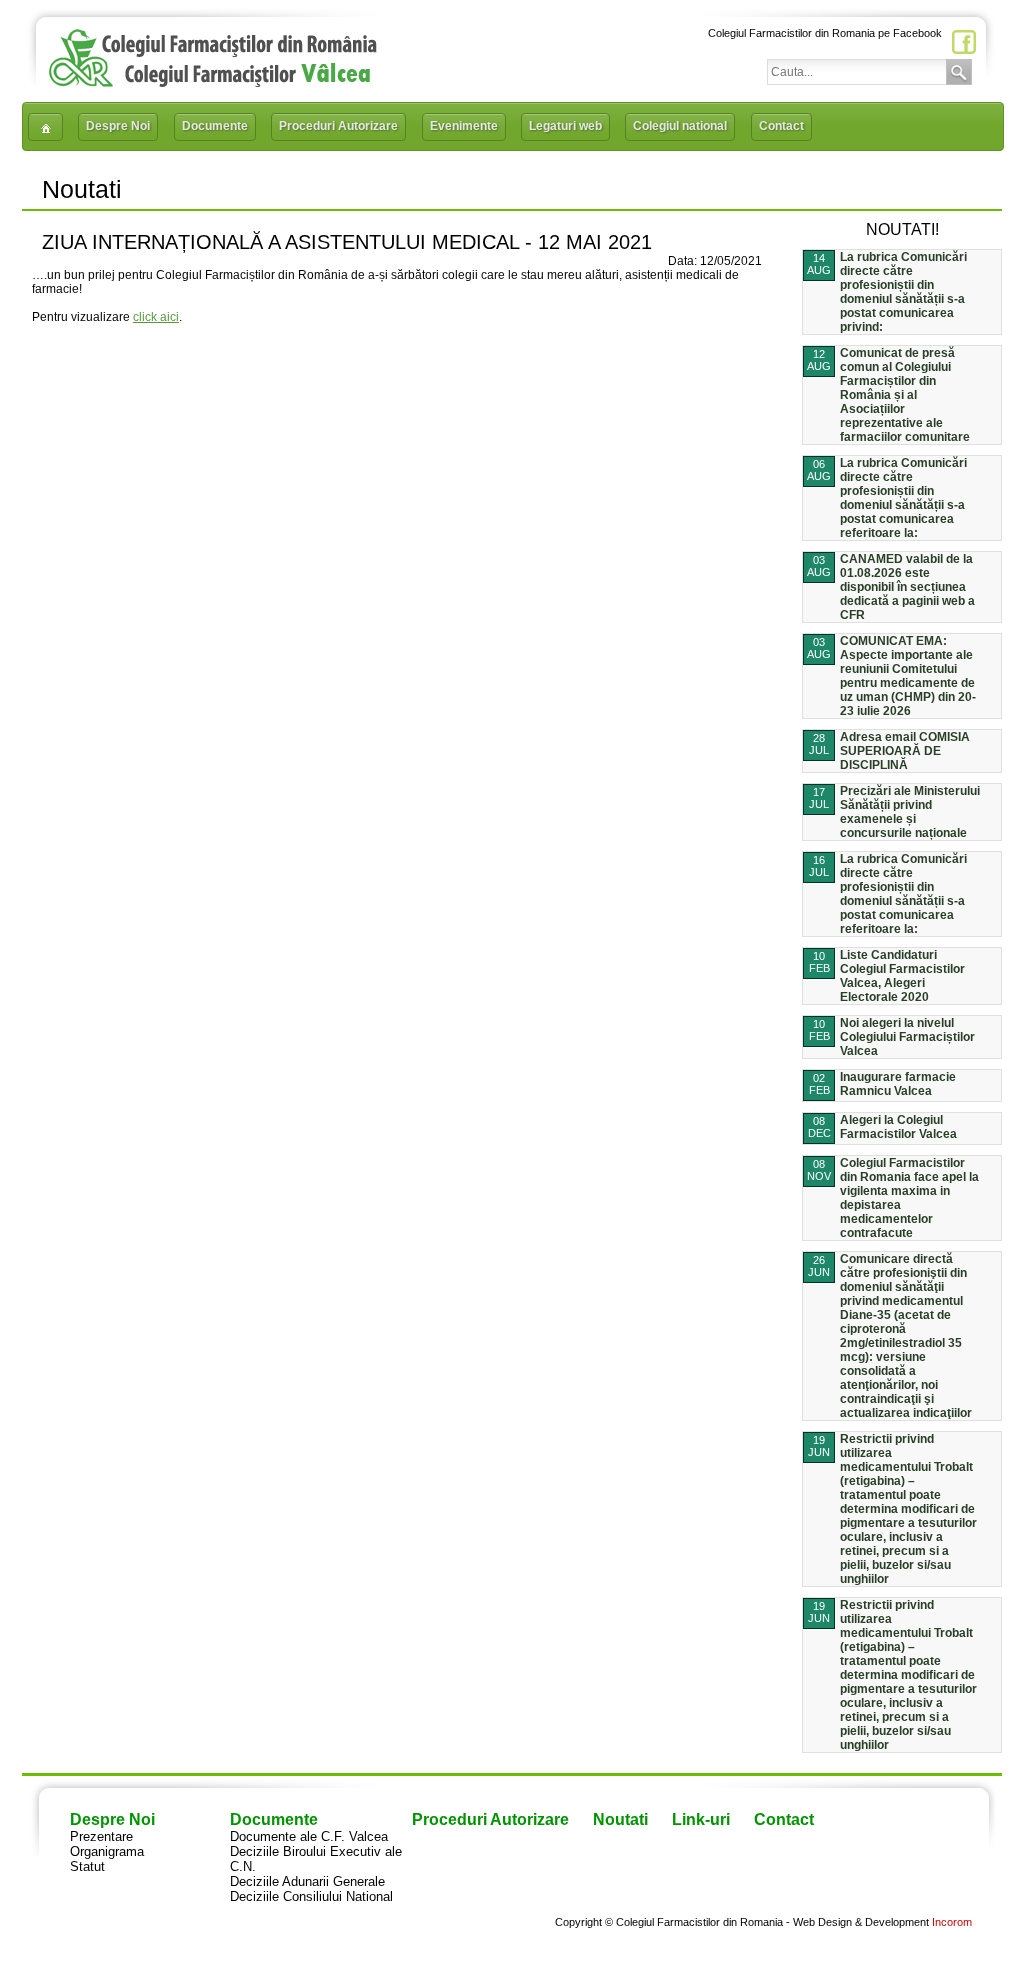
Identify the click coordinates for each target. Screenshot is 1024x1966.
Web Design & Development (861, 1922)
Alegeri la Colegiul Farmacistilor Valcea (898, 1127)
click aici (156, 317)
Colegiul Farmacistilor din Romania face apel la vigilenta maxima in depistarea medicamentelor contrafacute (909, 1198)
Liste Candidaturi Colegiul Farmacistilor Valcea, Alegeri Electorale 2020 (902, 976)
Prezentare (101, 1836)
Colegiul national (680, 126)
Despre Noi (118, 126)
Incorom (952, 1922)
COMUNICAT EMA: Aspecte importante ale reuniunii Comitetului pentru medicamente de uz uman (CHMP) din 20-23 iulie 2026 (908, 676)
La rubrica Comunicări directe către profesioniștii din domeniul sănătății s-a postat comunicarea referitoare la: (903, 498)
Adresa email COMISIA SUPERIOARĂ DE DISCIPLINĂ (905, 751)
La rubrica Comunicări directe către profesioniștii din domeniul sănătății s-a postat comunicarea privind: (903, 292)
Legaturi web (565, 126)
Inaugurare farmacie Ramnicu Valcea (898, 1084)
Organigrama (107, 1851)
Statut (87, 1866)
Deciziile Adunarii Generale (307, 1881)
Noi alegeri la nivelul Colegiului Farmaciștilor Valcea (907, 1037)
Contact (781, 126)
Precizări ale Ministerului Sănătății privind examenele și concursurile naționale (910, 812)
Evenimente (464, 126)
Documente (215, 126)
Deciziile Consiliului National (311, 1896)
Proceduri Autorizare (338, 126)
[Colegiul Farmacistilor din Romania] (213, 82)
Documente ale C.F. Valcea (309, 1836)
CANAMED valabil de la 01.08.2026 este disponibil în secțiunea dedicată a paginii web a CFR (907, 587)
